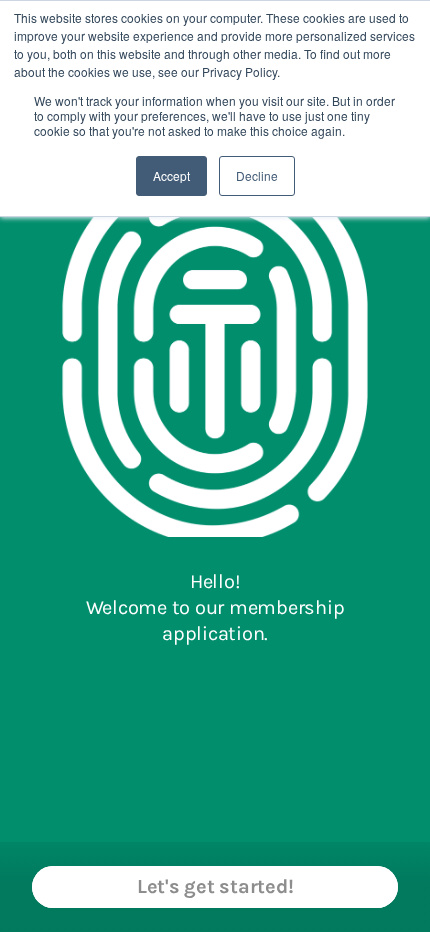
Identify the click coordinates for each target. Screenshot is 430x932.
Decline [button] (257, 175)
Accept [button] (171, 175)
